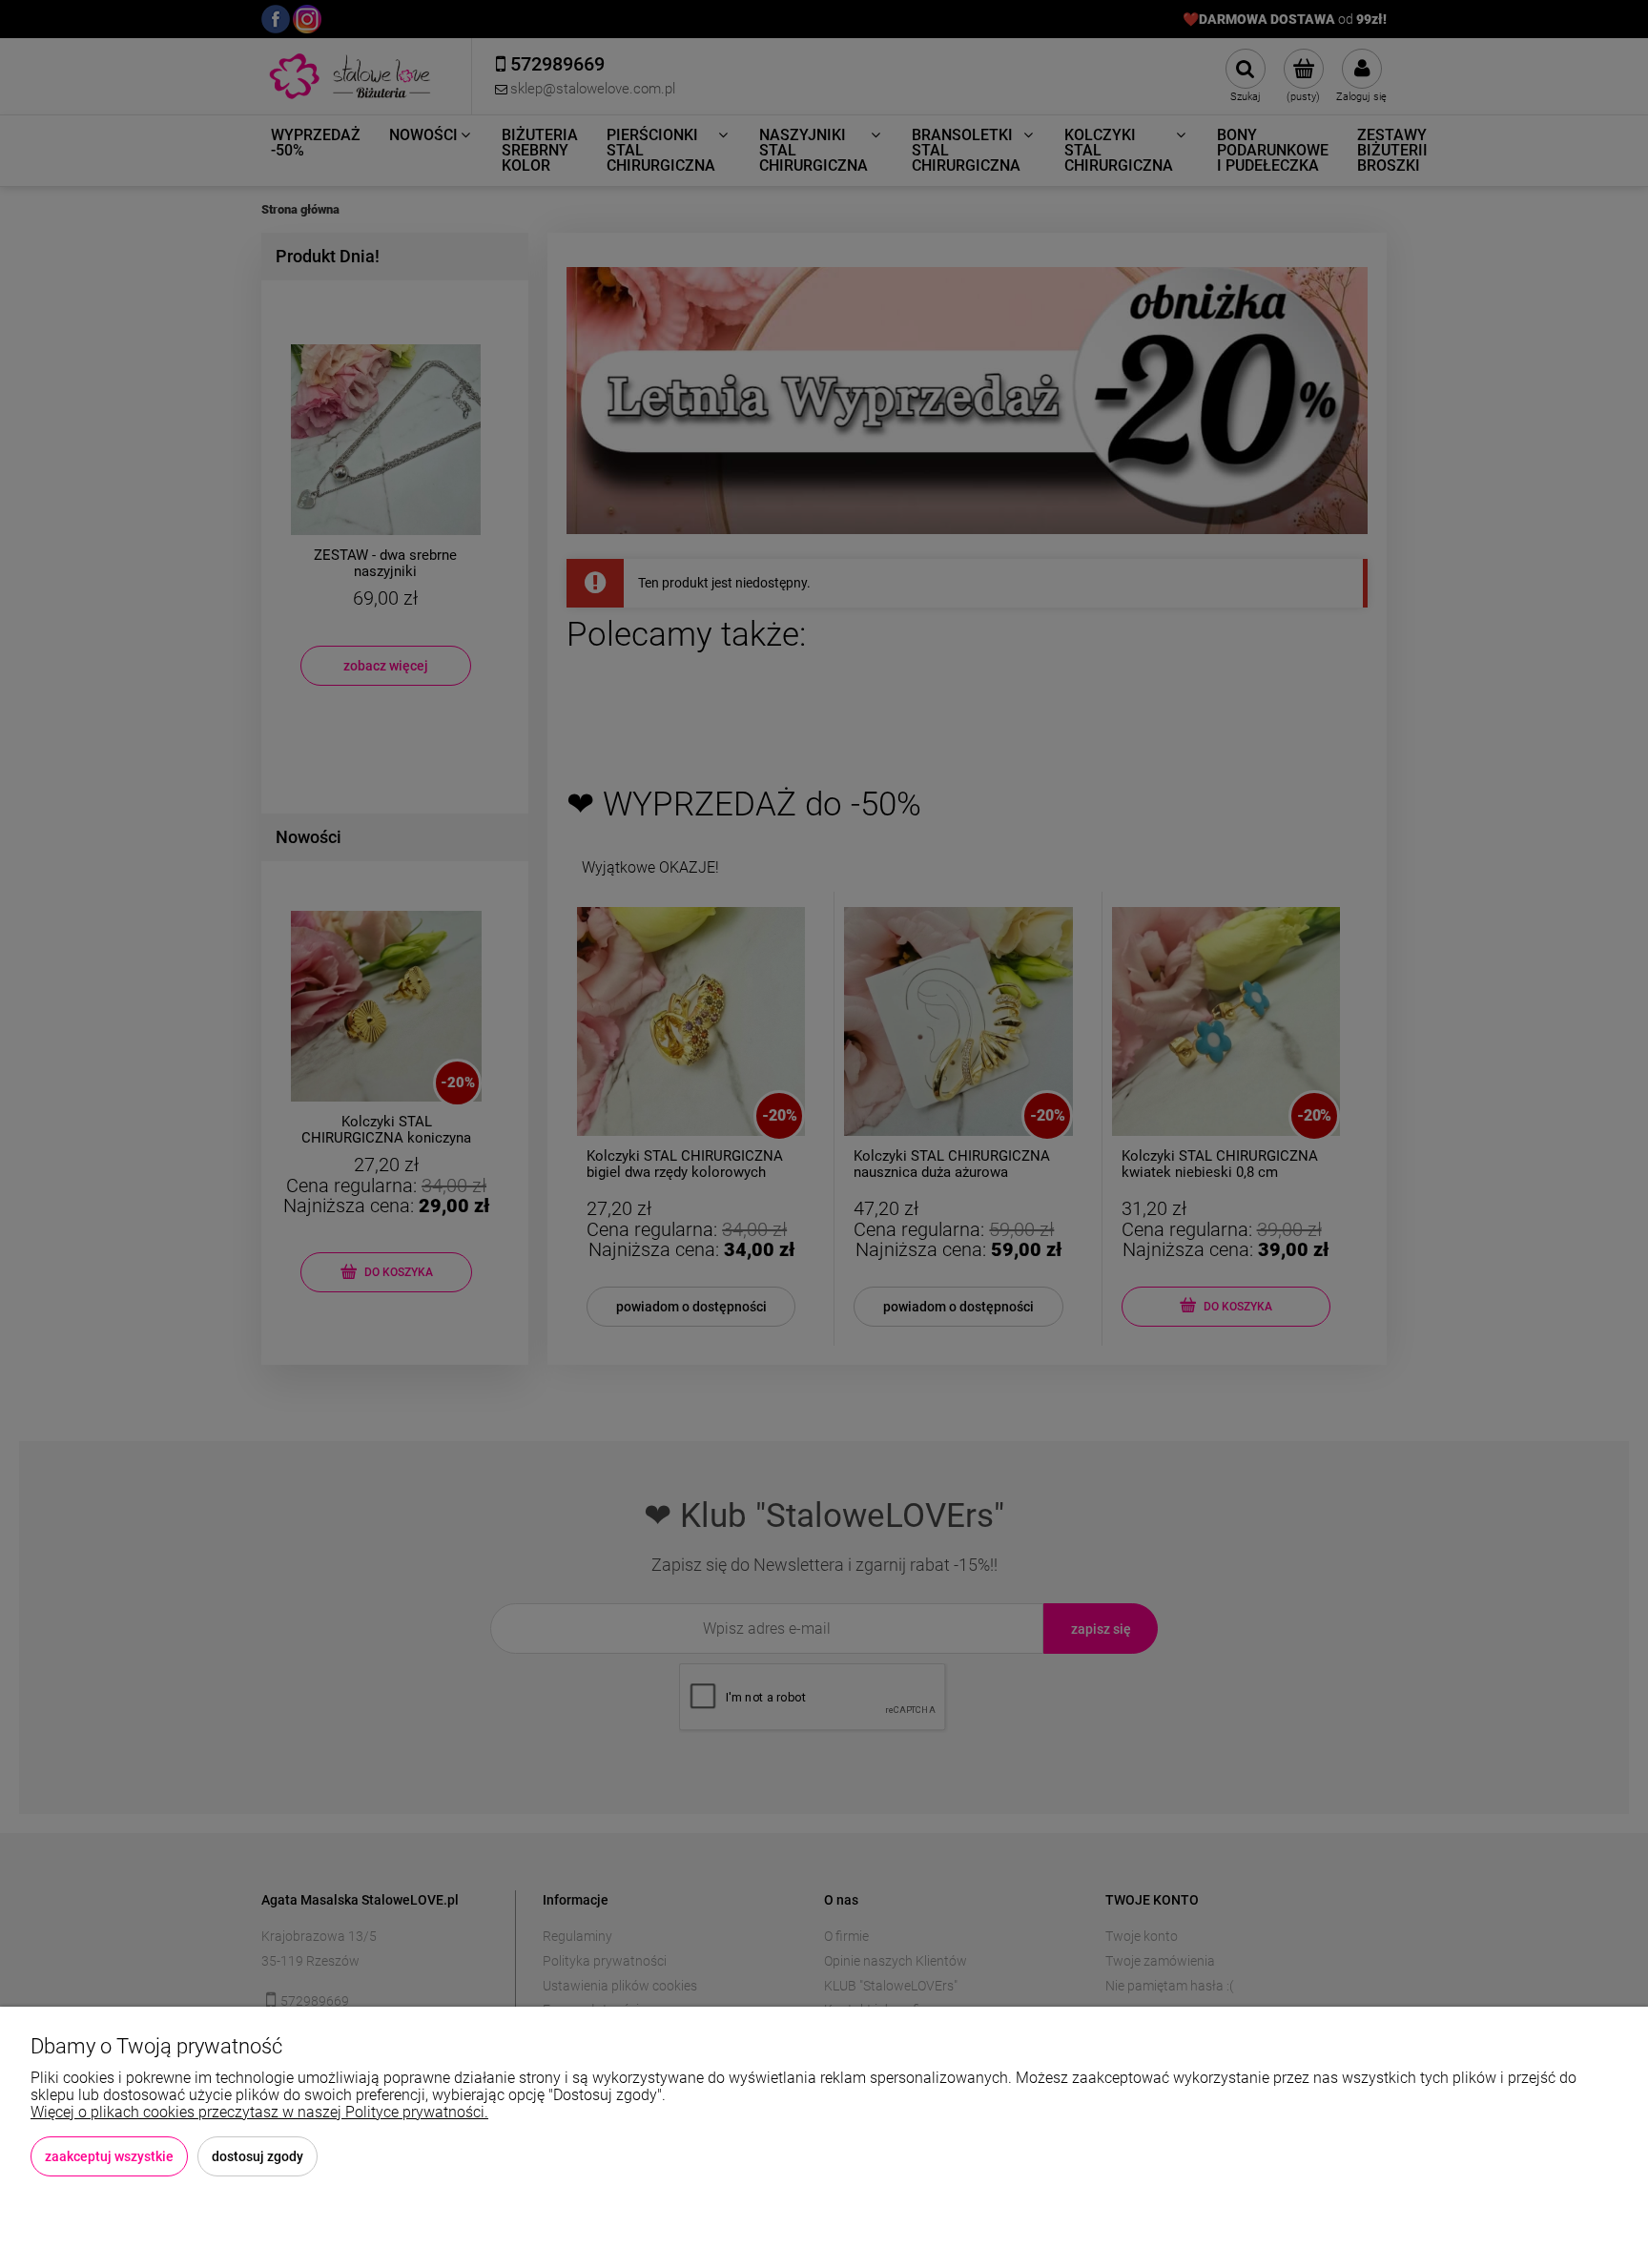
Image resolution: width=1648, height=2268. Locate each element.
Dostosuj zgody (257, 2156)
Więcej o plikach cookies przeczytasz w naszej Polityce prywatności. (259, 2112)
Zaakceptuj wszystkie (109, 2156)
